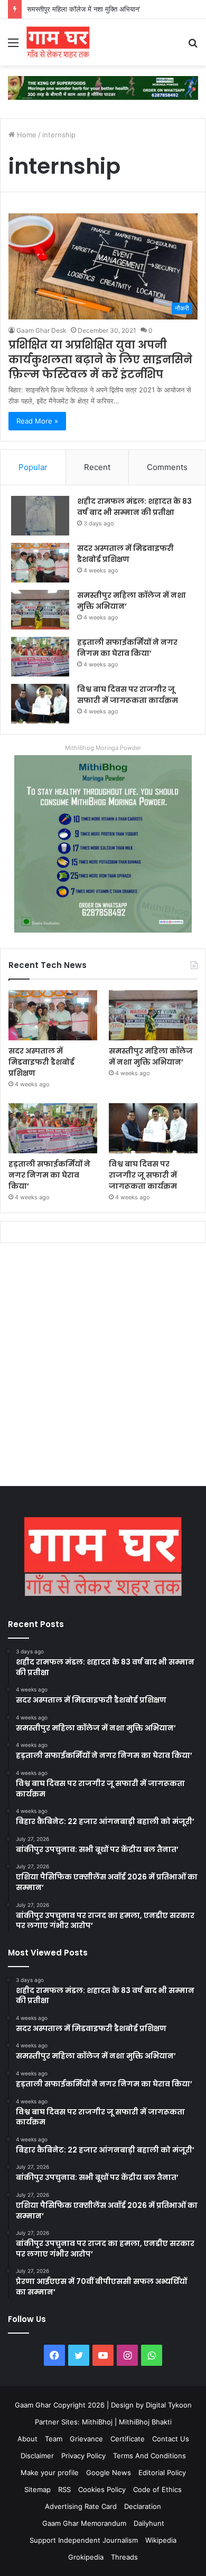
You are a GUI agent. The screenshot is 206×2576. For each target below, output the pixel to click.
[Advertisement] (103, 1367)
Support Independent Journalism (84, 2540)
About (27, 2439)
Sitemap (38, 2489)
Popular (33, 467)
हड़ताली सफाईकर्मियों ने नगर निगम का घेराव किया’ (127, 648)
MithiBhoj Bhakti (145, 2422)
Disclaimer (37, 2456)
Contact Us (171, 2439)
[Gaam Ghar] (58, 42)
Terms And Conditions (149, 2456)
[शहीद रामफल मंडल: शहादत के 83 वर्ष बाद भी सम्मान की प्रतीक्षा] (40, 516)
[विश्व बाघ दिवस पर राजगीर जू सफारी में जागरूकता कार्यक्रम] (40, 704)
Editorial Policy (162, 2472)
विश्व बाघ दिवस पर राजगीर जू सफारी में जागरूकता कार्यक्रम (128, 695)
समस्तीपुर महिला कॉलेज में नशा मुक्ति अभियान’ (83, 9)
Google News (109, 2472)
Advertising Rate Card (81, 2506)
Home (26, 135)
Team (54, 2439)
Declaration (143, 2506)
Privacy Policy (83, 2456)
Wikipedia (161, 2540)
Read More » (37, 421)
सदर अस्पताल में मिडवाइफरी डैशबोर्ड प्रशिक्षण (125, 554)
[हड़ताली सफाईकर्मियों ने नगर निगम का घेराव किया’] (40, 657)
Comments (167, 467)
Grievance (86, 2439)
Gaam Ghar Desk (41, 330)
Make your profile (50, 2472)
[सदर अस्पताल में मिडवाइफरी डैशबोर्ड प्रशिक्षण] (40, 563)
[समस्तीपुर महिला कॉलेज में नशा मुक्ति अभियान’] (40, 610)
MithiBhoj (97, 2422)
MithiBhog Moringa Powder (103, 748)
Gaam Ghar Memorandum (84, 2523)
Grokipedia (86, 2557)
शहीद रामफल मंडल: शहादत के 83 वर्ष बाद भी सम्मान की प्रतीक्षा (134, 507)
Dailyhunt (149, 2523)
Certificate (128, 2439)
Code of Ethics (157, 2489)
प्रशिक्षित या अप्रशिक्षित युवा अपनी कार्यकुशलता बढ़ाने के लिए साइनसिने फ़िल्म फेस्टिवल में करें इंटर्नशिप (100, 360)
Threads (124, 2557)
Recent (97, 467)
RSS (64, 2489)
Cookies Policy (102, 2489)
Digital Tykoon (169, 2405)
